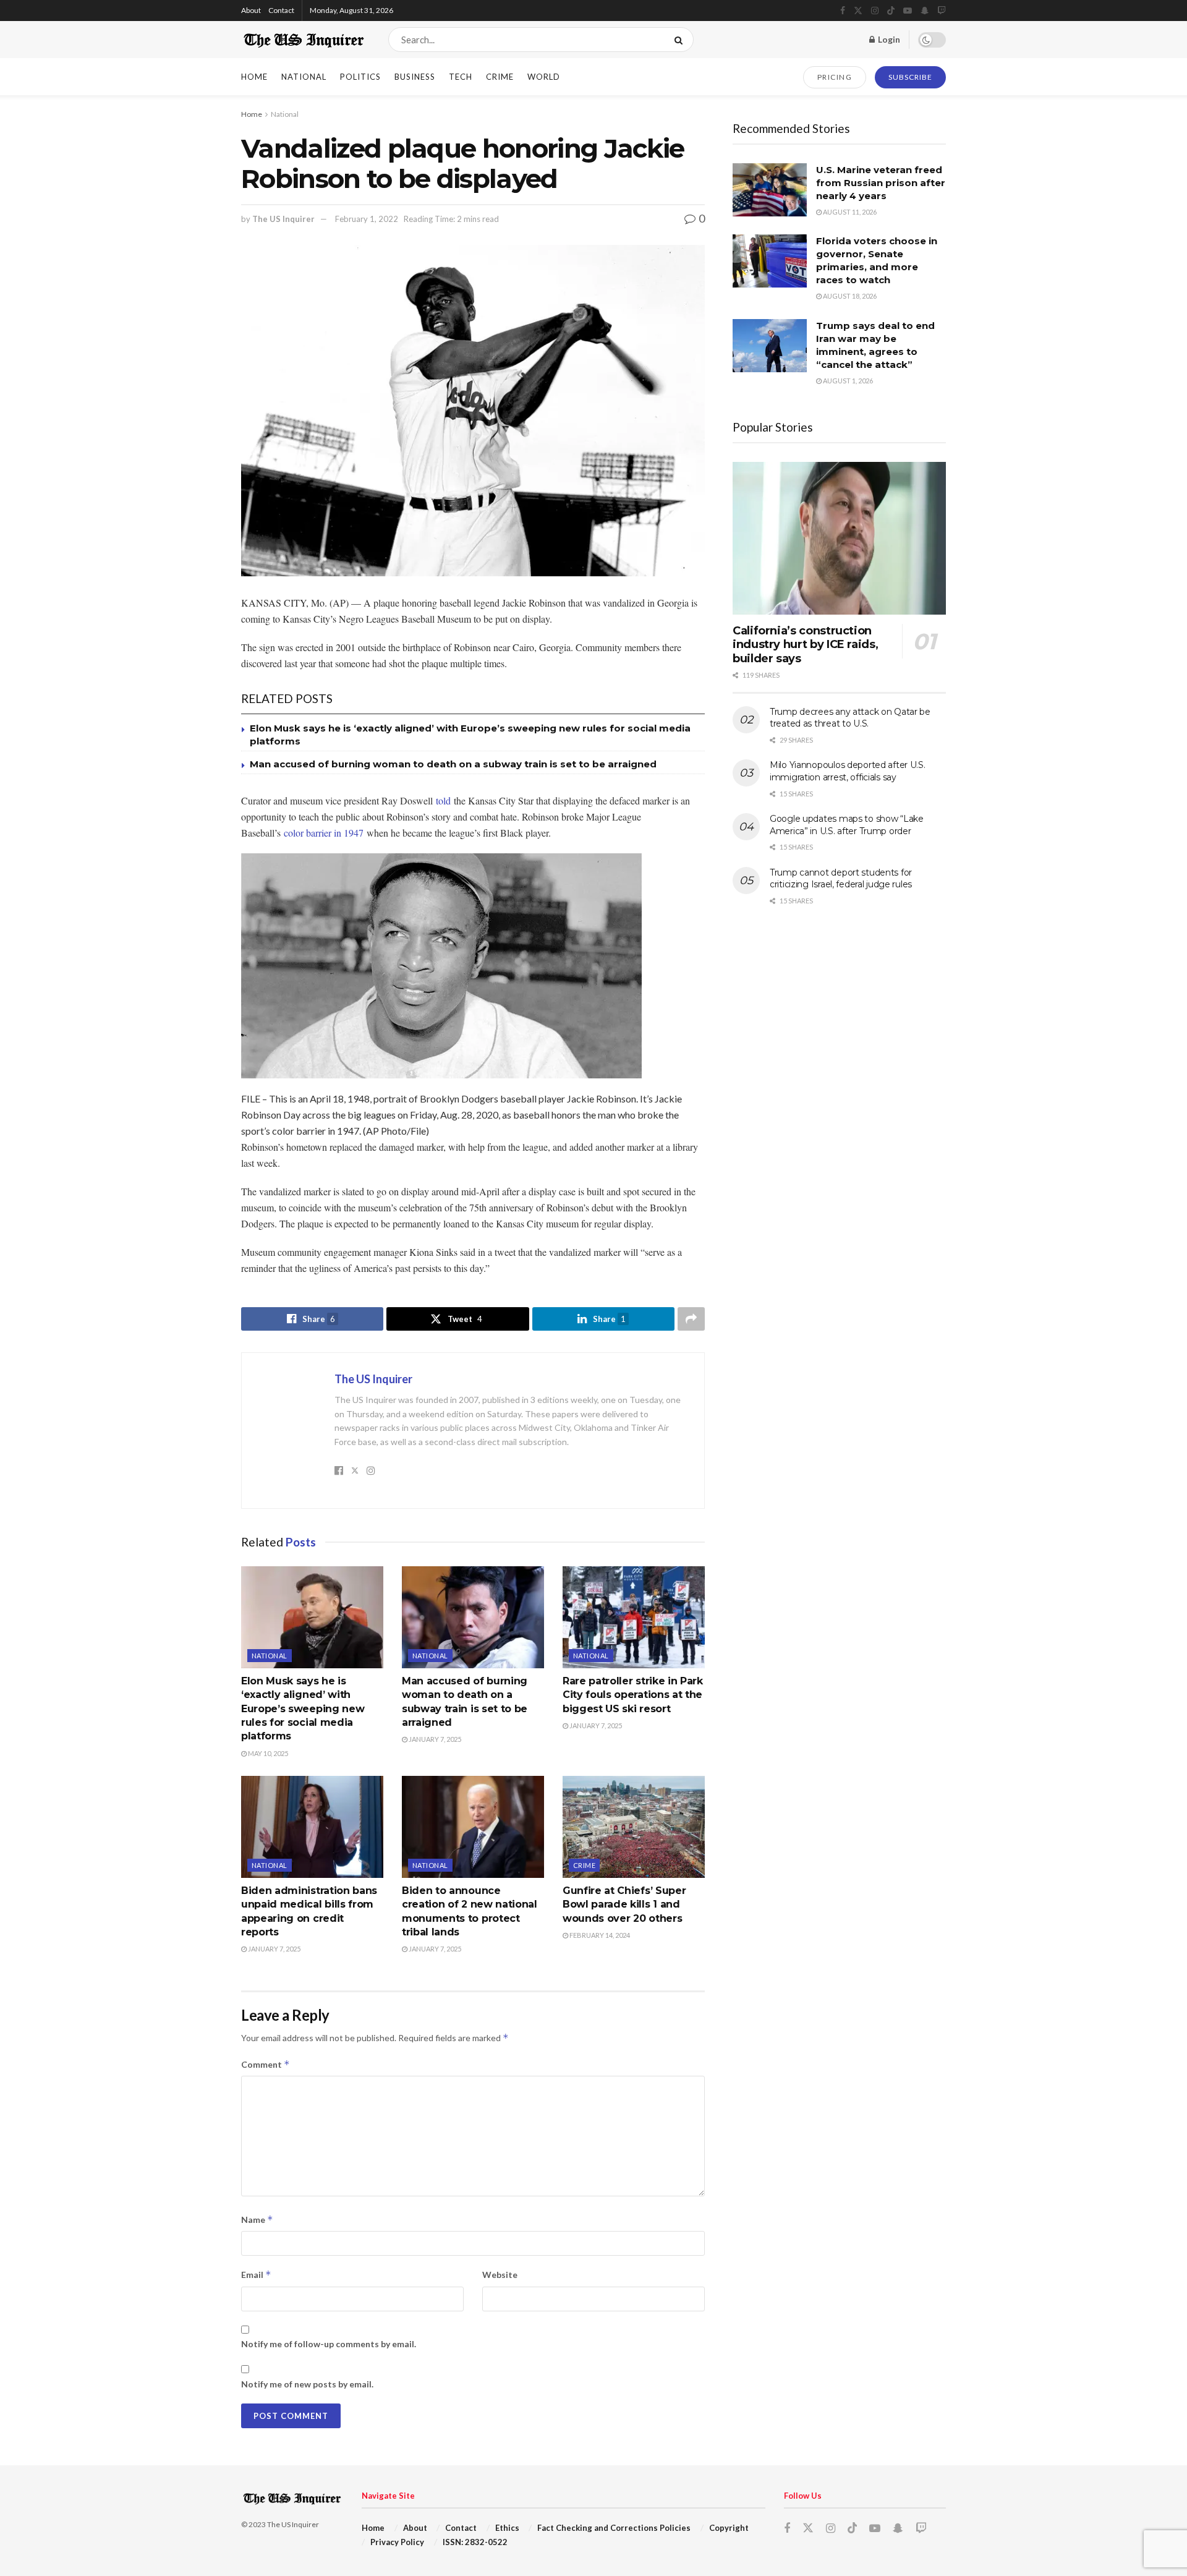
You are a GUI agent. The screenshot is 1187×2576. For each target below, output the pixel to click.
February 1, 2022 (367, 219)
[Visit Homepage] (304, 40)
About (251, 10)
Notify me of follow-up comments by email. (329, 2344)
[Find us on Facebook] (843, 11)
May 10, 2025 (267, 1753)
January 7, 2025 (434, 1739)
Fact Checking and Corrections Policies (614, 2528)
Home (254, 77)
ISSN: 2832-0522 (475, 2542)
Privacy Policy (397, 2542)
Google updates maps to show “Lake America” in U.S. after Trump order (847, 825)
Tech (461, 77)
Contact (281, 10)
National (304, 77)
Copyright (729, 2528)
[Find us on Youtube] (908, 11)
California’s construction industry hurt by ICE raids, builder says (805, 645)
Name (257, 2220)
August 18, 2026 (849, 296)
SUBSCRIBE (910, 77)
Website (500, 2275)
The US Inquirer (283, 219)
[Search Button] (681, 40)
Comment (266, 2064)
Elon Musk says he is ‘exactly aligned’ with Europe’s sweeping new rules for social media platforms (303, 1709)
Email (256, 2275)
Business (415, 77)
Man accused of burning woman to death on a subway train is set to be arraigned (453, 764)
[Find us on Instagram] (875, 11)
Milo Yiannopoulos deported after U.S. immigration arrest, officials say (848, 771)
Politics (360, 77)
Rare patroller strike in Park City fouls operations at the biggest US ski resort (633, 1695)
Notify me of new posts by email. (307, 2384)
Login (888, 39)
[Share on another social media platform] (691, 1319)
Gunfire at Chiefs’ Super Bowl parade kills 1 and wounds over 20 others (624, 1904)
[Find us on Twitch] (942, 11)
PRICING (835, 77)
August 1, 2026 (847, 381)
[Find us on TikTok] (891, 11)
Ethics (507, 2528)
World (544, 77)
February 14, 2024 (599, 1935)
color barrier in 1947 (325, 833)
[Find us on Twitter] (858, 11)
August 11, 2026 (849, 212)
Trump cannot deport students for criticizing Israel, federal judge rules (841, 879)
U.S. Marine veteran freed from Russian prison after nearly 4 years (881, 183)
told (443, 800)
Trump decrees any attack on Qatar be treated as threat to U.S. (850, 718)
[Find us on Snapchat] (925, 11)
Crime (500, 77)
